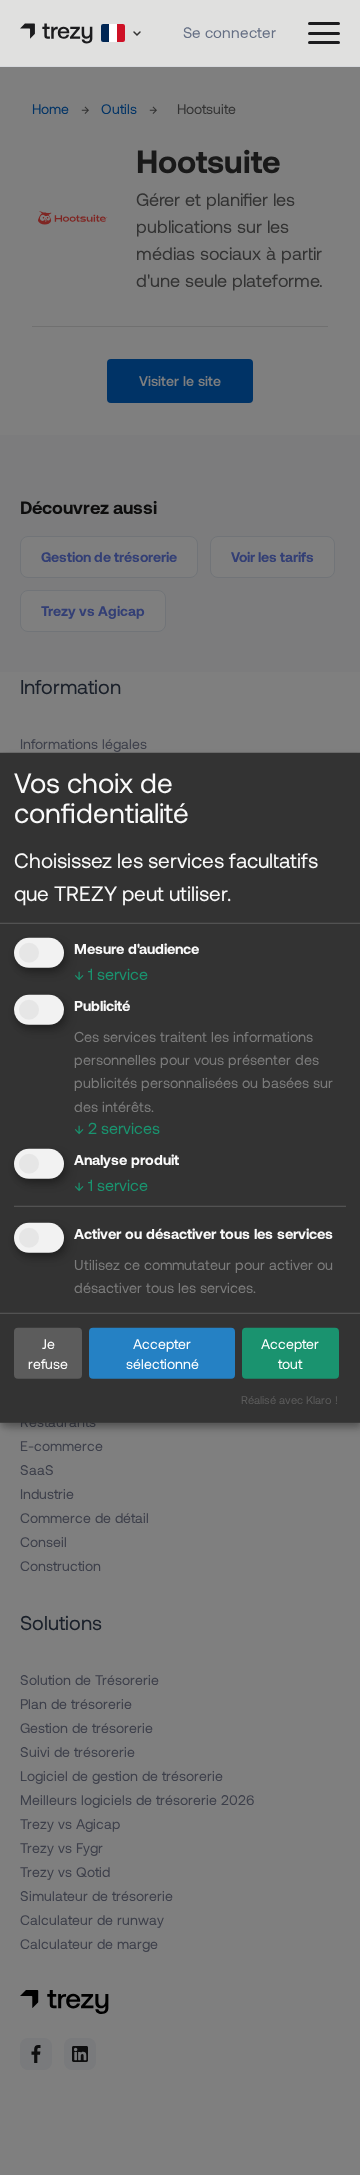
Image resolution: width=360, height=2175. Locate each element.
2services (117, 1126)
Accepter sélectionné (162, 1352)
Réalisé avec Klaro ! (289, 1399)
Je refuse (48, 1352)
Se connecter (229, 32)
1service (111, 973)
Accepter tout (290, 1352)
